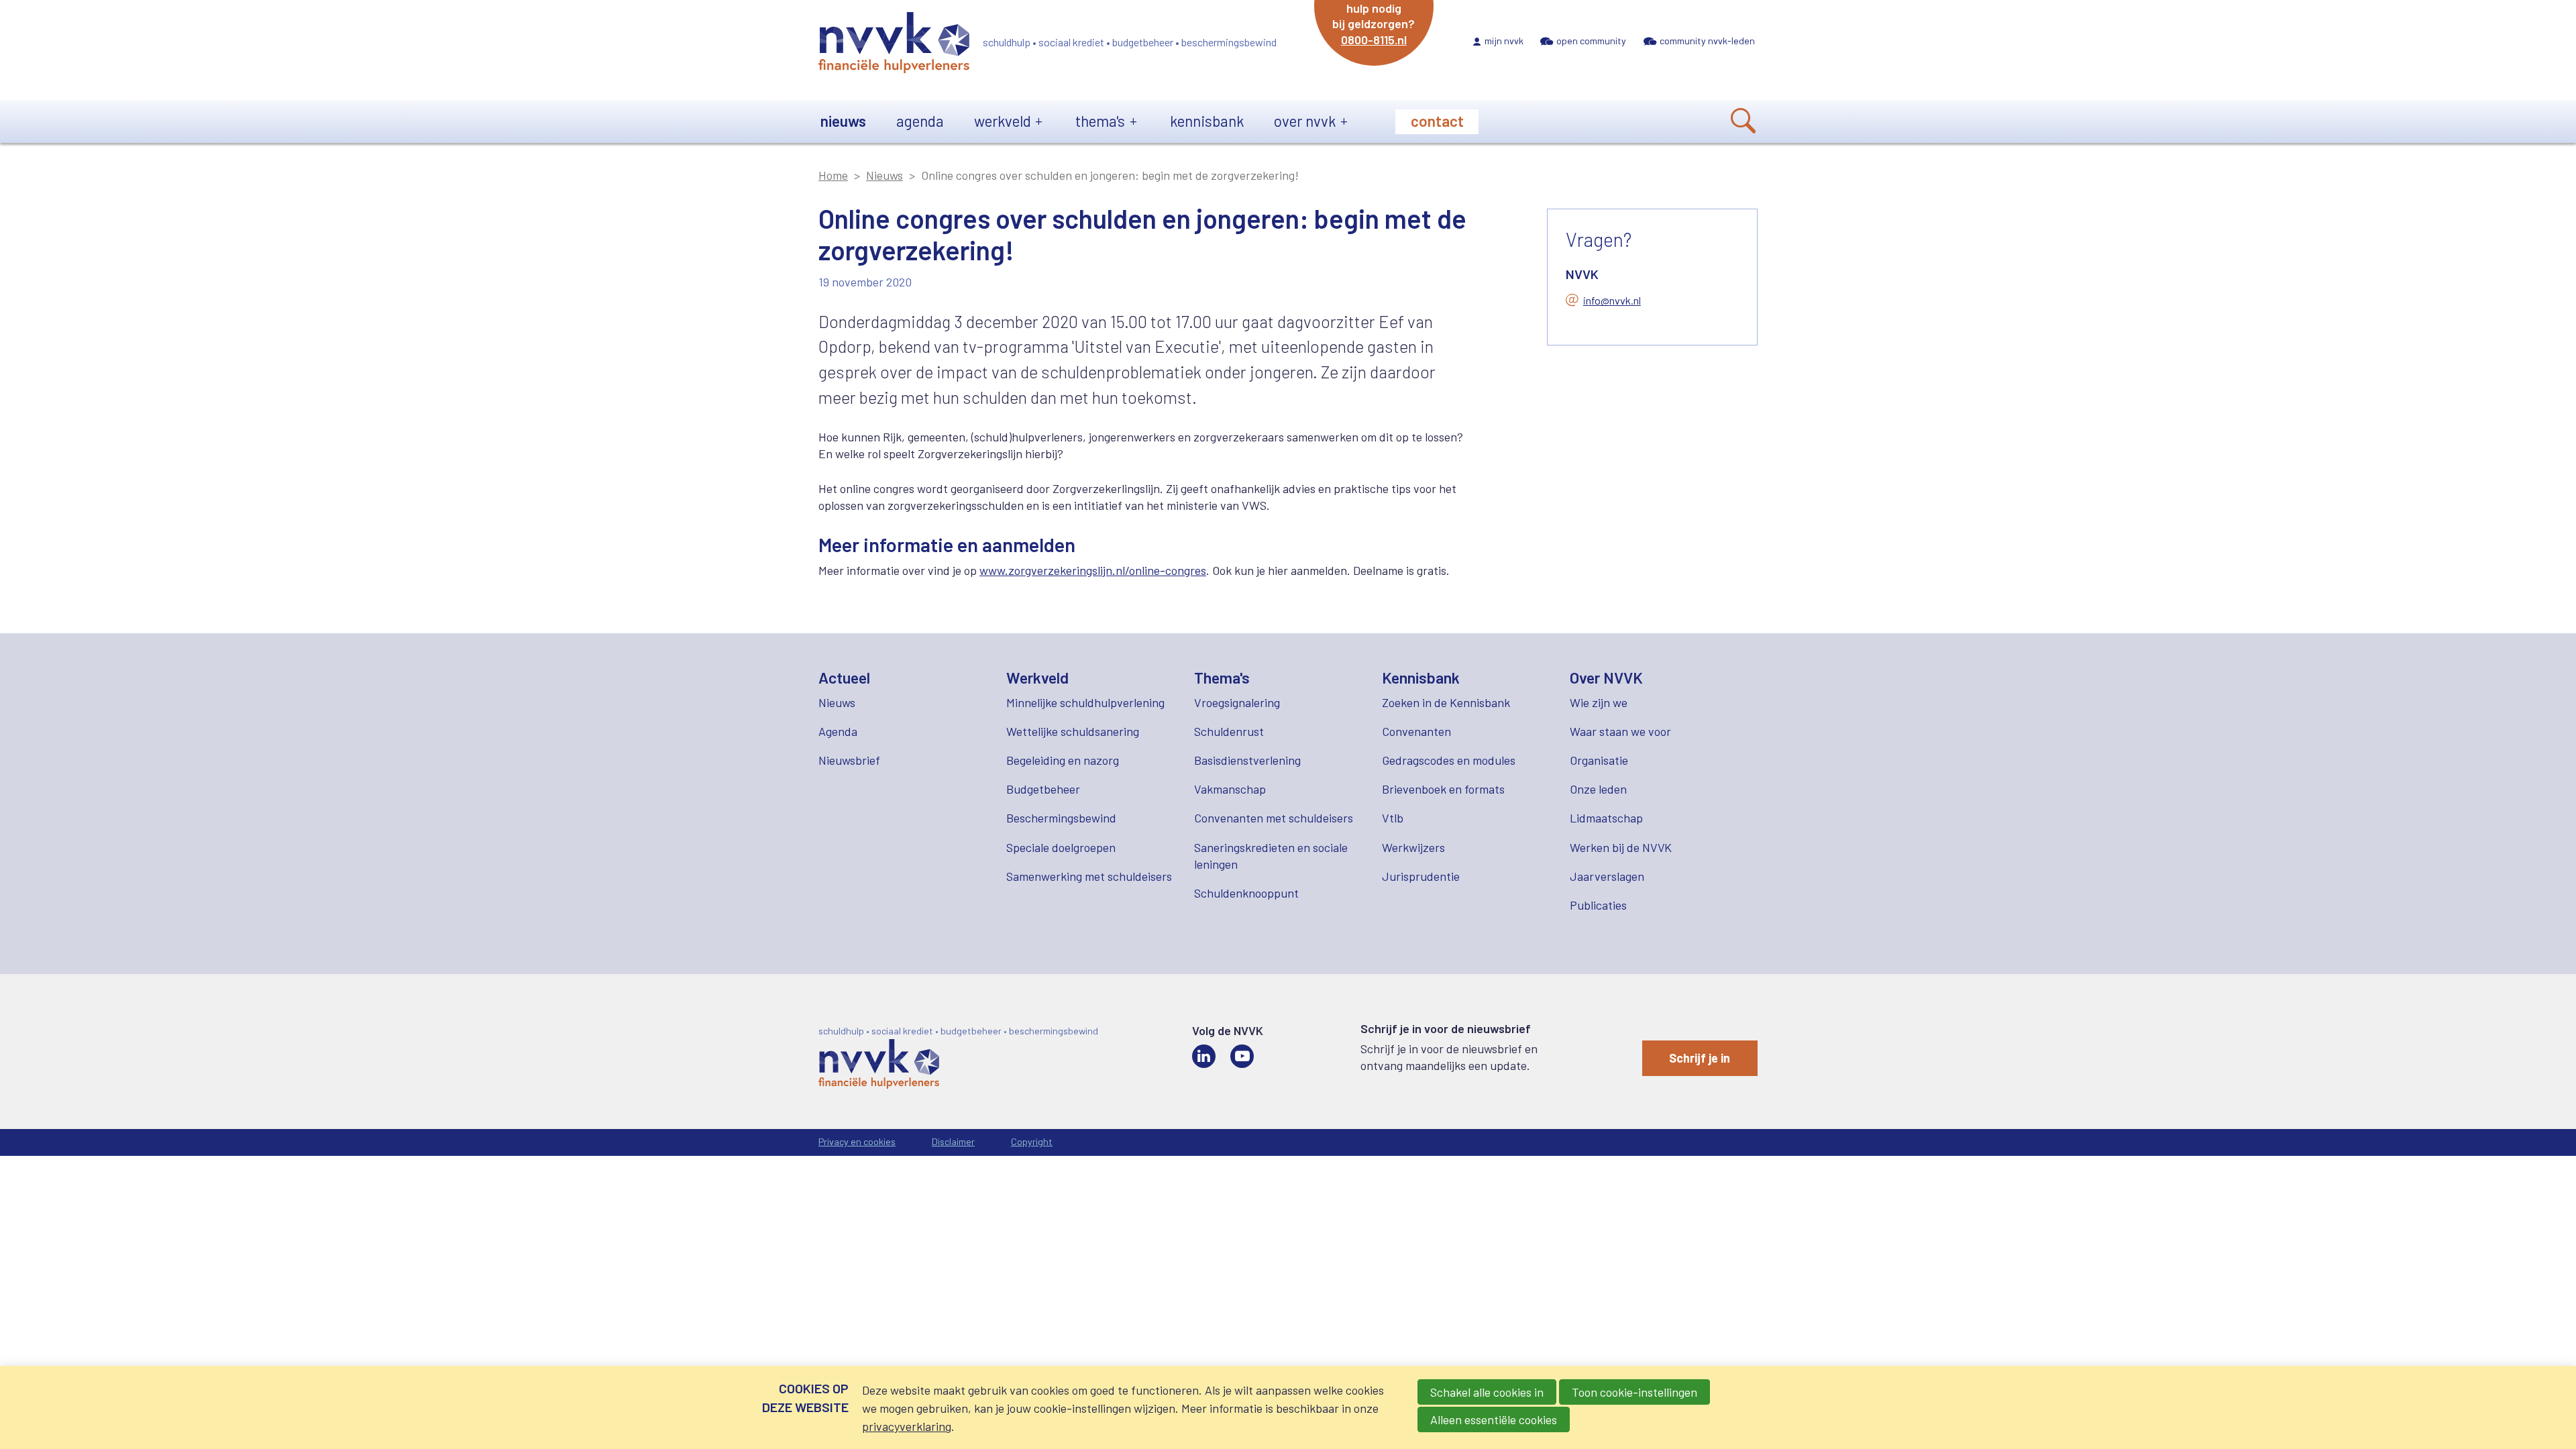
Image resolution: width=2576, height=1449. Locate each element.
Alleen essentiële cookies (1494, 1419)
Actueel (844, 678)
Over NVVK (1305, 121)
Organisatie (1599, 760)
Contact (1437, 121)
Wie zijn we (1599, 702)
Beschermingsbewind (1061, 818)
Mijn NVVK (1504, 41)
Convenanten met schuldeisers (1274, 818)
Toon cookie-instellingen (1634, 1392)
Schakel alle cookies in (1487, 1392)
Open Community (1591, 41)
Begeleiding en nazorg (1063, 760)
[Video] (1242, 1056)
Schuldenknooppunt (1246, 893)
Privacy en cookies (857, 1141)
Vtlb (1393, 818)
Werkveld (1003, 121)
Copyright (1032, 1141)
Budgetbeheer (1043, 789)
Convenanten (1416, 731)
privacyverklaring (907, 1426)
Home (833, 175)
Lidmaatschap (1606, 818)
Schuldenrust (1229, 731)
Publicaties (1598, 905)
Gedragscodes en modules (1449, 760)
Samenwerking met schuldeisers (1089, 876)
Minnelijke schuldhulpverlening (1085, 702)
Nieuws (843, 121)
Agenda (920, 121)
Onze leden (1598, 789)
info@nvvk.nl (1612, 300)
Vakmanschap (1230, 789)
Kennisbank (1207, 121)
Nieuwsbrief (849, 760)
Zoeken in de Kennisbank (1446, 702)
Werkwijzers (1413, 847)
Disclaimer (953, 1141)
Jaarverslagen (1607, 876)
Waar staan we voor (1620, 731)
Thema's (1100, 121)
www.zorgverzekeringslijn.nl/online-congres (1093, 570)
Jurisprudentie (1421, 876)
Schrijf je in (1700, 1058)
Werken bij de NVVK (1621, 847)
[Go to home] (894, 45)
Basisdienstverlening (1247, 760)
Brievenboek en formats (1443, 789)
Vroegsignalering (1237, 702)
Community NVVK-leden (1707, 41)
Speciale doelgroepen (1061, 847)
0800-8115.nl (1374, 40)
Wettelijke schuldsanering (1073, 731)
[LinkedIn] (1204, 1056)
